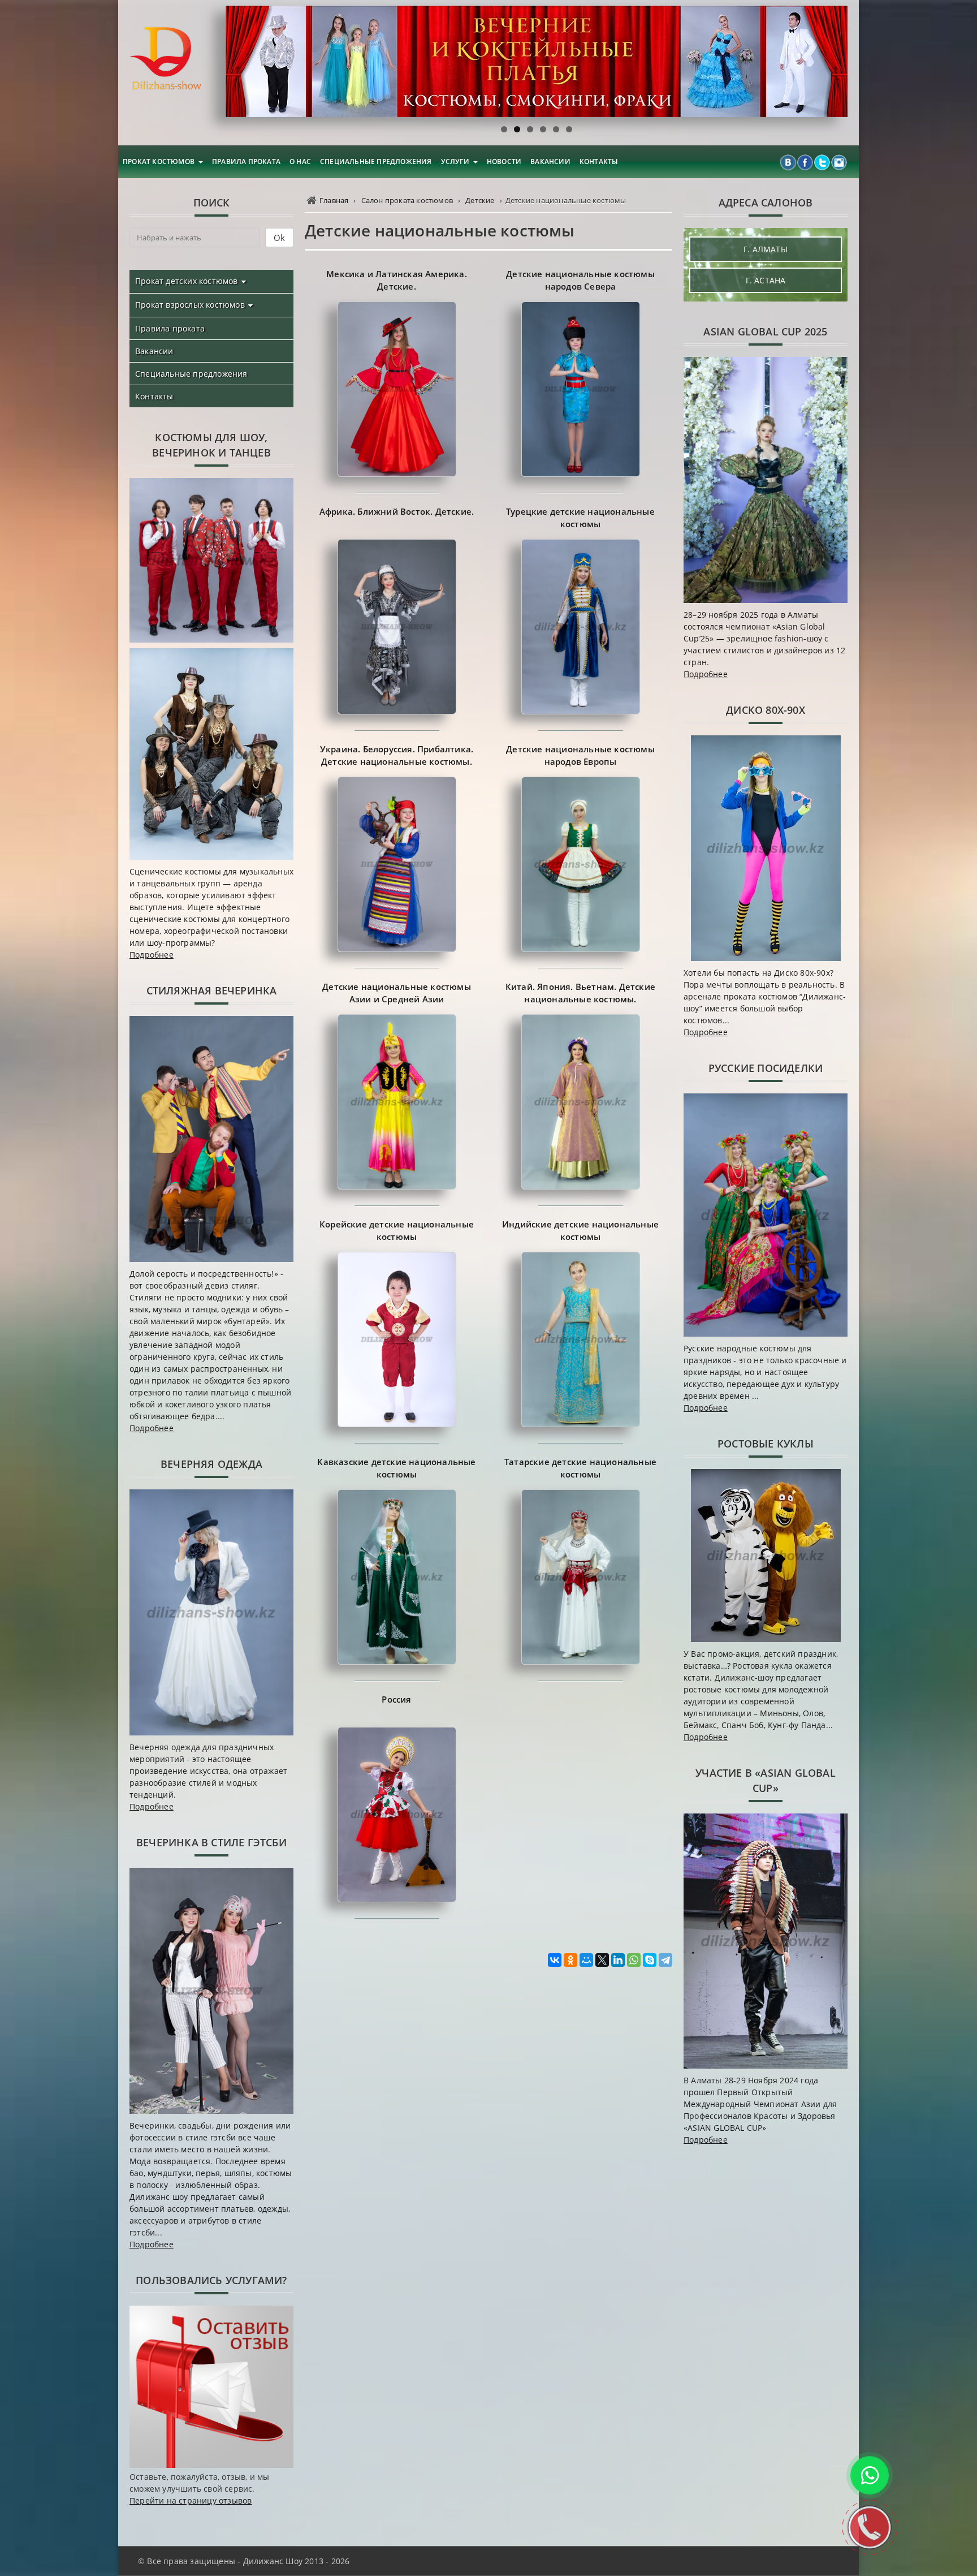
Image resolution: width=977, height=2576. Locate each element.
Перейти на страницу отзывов (191, 2500)
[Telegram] (665, 1960)
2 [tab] (517, 129)
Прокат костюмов (159, 161)
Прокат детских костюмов (187, 281)
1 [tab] (504, 129)
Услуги (455, 161)
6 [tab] (569, 129)
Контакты (599, 161)
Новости (504, 161)
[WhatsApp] (634, 1960)
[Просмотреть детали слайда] (537, 61)
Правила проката (246, 161)
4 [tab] (543, 129)
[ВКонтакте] (555, 1960)
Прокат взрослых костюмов (190, 305)
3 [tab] (530, 129)
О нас (300, 161)
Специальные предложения (376, 161)
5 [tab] (556, 129)
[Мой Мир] (586, 1960)
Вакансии (550, 161)
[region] (537, 61)
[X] (602, 1960)
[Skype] (650, 1960)
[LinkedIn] (618, 1960)
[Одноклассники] (570, 1960)
